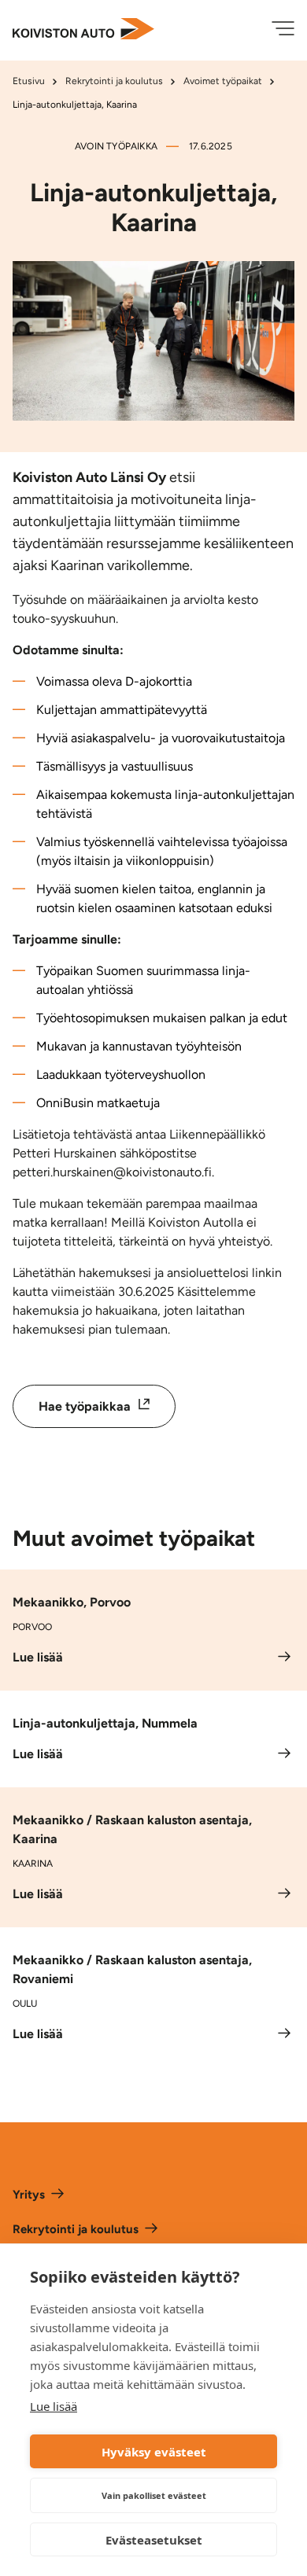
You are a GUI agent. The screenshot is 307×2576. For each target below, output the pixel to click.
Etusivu (29, 81)
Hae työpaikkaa (107, 1405)
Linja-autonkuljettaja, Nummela (105, 1723)
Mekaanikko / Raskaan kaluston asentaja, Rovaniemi (132, 1969)
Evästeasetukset (154, 2540)
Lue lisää (54, 2406)
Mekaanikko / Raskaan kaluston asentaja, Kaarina (132, 1829)
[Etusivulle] (83, 30)
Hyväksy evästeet (154, 2452)
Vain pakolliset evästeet (154, 2495)
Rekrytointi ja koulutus (114, 81)
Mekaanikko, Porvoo (72, 1602)
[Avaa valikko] (283, 30)
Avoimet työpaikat (223, 81)
